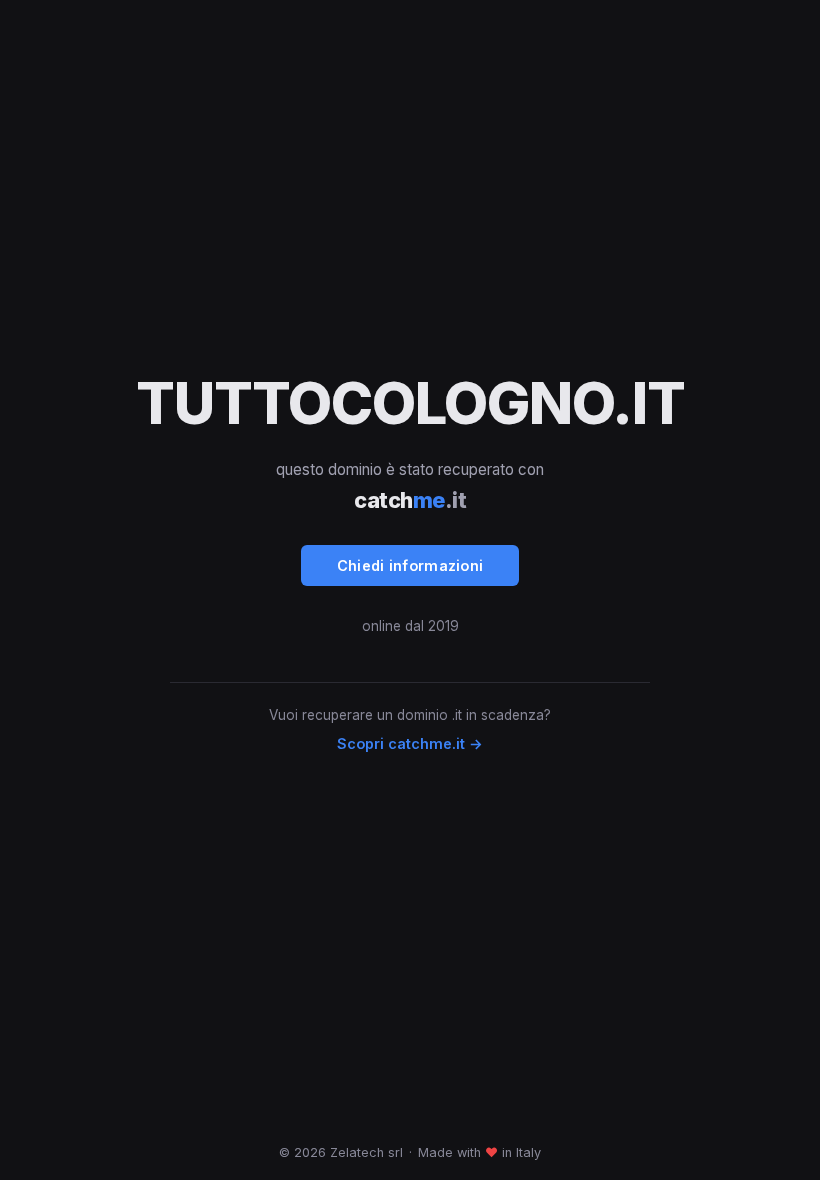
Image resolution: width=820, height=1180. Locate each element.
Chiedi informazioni (410, 565)
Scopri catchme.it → (410, 743)
